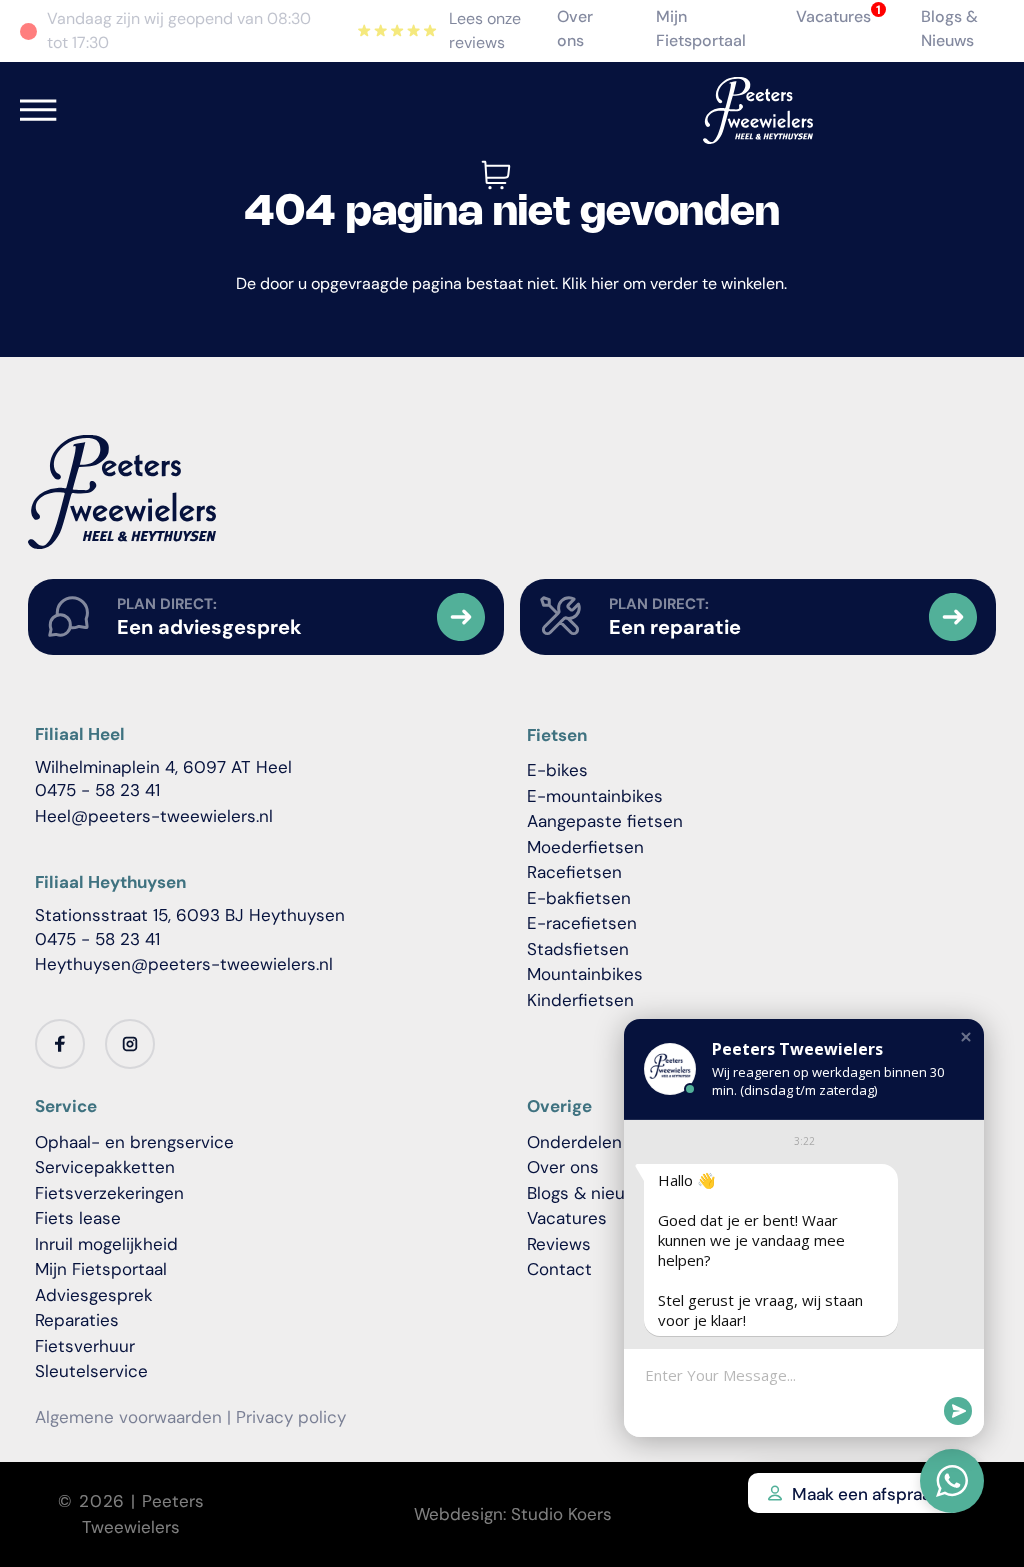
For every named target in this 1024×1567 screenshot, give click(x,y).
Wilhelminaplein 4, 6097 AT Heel (163, 767)
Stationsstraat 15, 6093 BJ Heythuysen (190, 915)
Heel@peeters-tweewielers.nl (154, 816)
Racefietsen (574, 872)
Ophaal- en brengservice (134, 1142)
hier (605, 283)
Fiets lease (78, 1218)
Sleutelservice (91, 1371)
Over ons (563, 1167)
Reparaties (77, 1320)
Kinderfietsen (580, 1000)
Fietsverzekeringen (109, 1193)
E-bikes (557, 770)
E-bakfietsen (579, 898)
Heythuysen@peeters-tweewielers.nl (184, 964)
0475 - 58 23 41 (97, 790)
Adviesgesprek (94, 1295)
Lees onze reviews (485, 30)
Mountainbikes (585, 974)
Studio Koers (561, 1514)
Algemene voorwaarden (128, 1417)
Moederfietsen (585, 847)
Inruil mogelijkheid (106, 1244)
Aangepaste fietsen (605, 821)
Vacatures (833, 16)
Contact (559, 1269)
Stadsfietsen (578, 949)
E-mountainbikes (595, 796)
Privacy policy (291, 1417)
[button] (966, 1037)
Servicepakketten (105, 1167)
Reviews (559, 1244)
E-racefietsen (582, 923)
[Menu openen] (38, 110)
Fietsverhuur (85, 1346)
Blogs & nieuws (587, 1193)
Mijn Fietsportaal (101, 1269)
